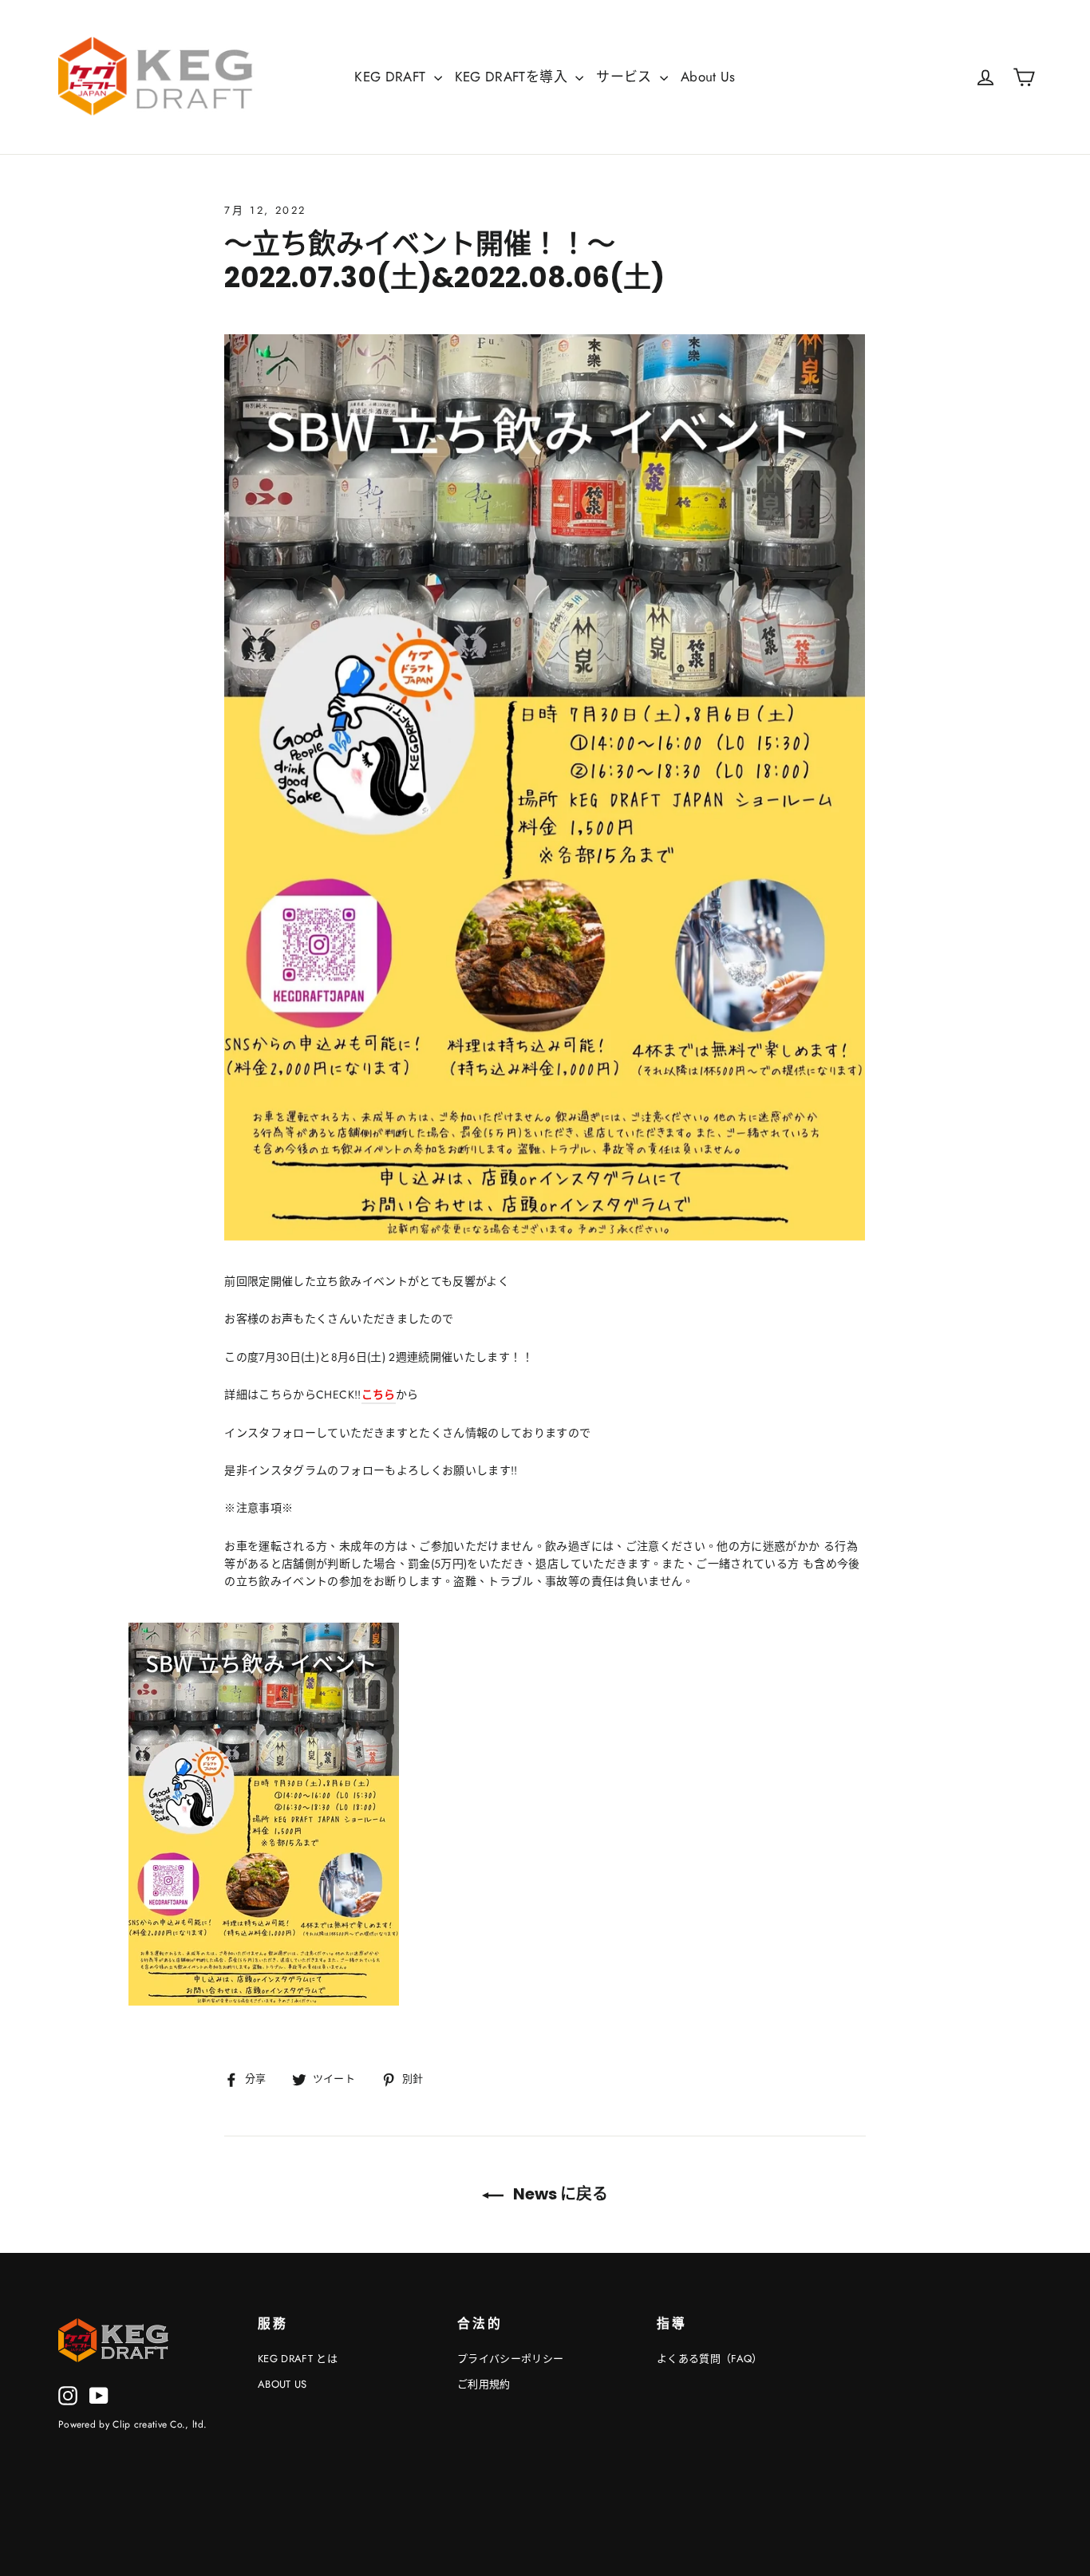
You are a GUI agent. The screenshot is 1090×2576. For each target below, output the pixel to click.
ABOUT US (282, 2384)
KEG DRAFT (392, 77)
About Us (708, 77)
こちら (379, 1395)
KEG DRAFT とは (298, 2359)
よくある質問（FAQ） (710, 2359)
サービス (626, 77)
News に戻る (559, 2194)
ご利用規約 (484, 2384)
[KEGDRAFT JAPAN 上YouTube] (99, 2395)
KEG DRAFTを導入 (513, 77)
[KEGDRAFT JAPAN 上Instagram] (68, 2395)
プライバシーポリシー (511, 2359)
